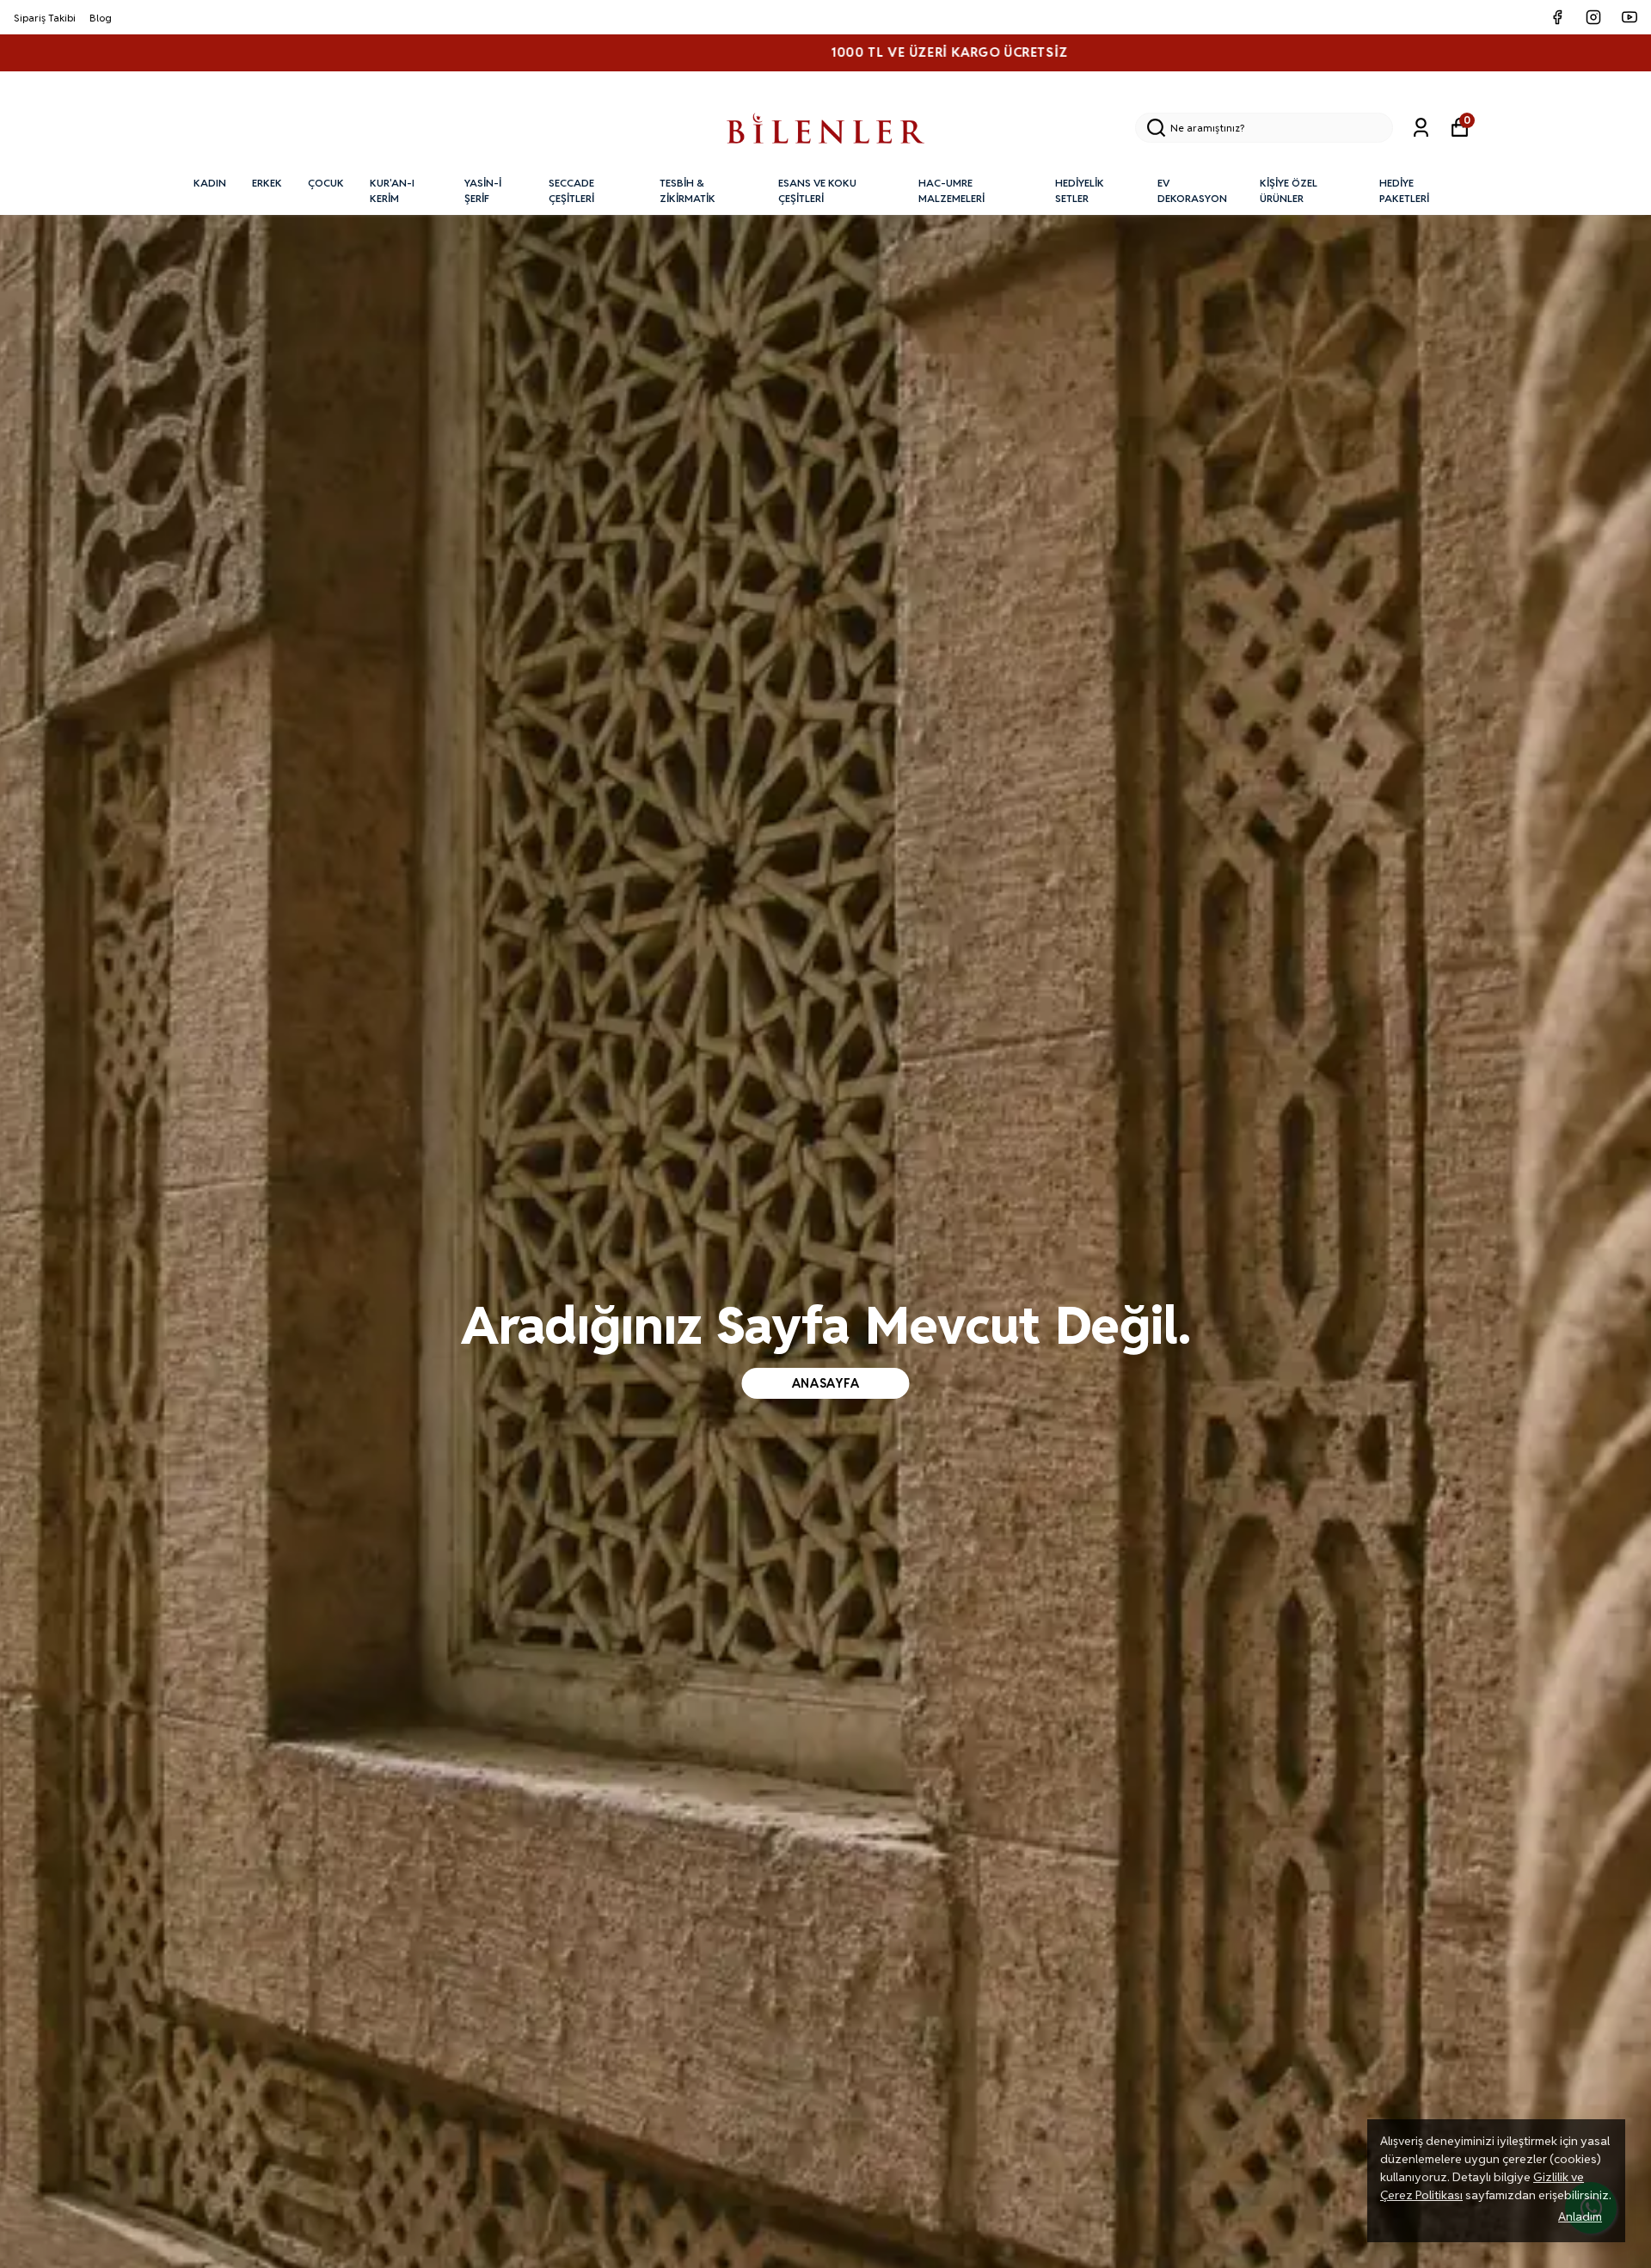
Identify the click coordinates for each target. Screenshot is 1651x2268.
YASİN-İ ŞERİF (483, 190)
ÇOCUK (326, 183)
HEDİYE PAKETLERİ (1404, 190)
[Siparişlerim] (1421, 128)
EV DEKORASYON (1192, 190)
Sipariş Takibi (45, 18)
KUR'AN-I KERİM (392, 190)
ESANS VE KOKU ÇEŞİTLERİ (817, 190)
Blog (101, 18)
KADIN (210, 183)
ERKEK (267, 183)
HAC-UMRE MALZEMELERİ (951, 190)
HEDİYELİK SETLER (1080, 190)
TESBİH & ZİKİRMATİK (687, 190)
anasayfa (826, 1383)
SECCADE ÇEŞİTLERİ (571, 190)
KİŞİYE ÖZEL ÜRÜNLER (1289, 190)
